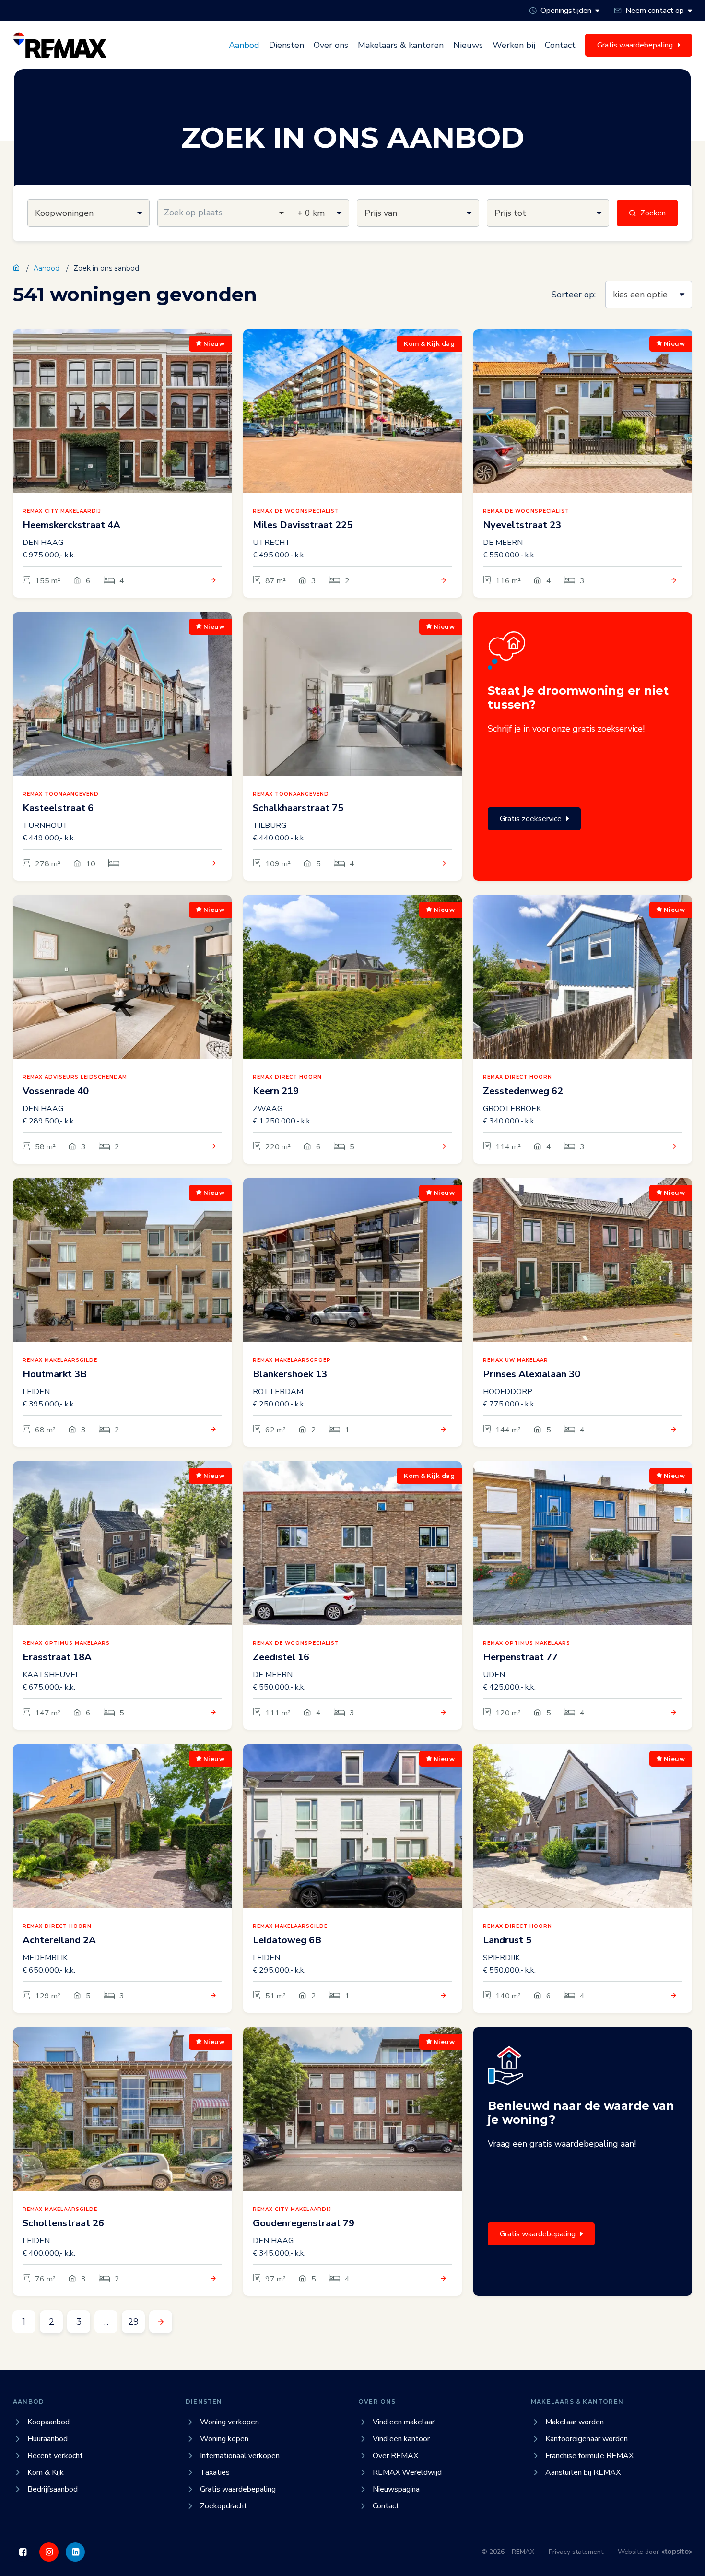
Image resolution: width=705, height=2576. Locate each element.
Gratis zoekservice (531, 819)
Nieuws (468, 45)
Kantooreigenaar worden (587, 2439)
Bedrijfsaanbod (53, 2489)
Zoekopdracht (223, 2506)
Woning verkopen (229, 2422)
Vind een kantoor (401, 2439)
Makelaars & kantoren (401, 45)
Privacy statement (576, 2552)
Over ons (331, 45)
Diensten (287, 45)
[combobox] (224, 213)
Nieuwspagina (396, 2489)
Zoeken (653, 213)
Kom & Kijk (46, 2472)
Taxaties (215, 2472)
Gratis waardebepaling (538, 2234)
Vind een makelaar (404, 2422)
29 (133, 2322)
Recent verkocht (55, 2456)
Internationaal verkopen (240, 2456)
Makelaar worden (575, 2422)
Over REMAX (395, 2456)
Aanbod (244, 45)
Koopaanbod (48, 2422)
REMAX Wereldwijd (407, 2472)
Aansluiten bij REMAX (583, 2472)
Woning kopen (224, 2439)
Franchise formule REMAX (589, 2456)
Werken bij (514, 45)
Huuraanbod (47, 2439)
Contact (560, 45)
